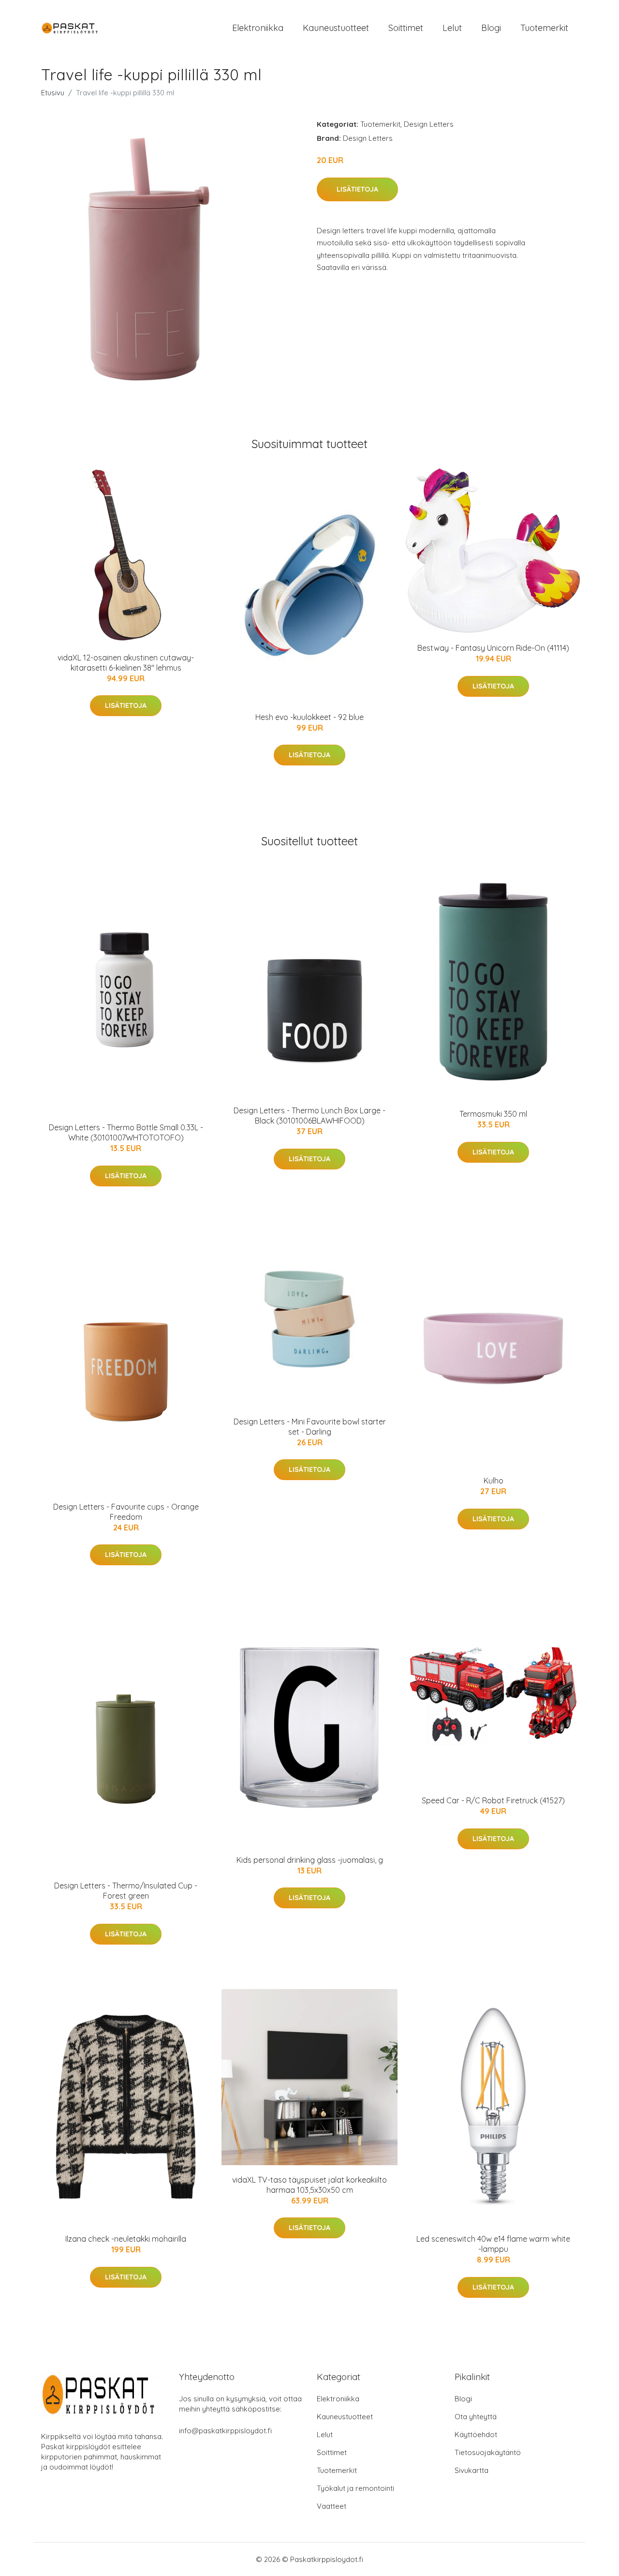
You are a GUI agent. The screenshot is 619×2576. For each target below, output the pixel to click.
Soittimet (406, 28)
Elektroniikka (258, 28)
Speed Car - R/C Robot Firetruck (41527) (493, 1800)
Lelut (452, 28)
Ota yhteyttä (476, 2417)
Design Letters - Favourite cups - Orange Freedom (126, 1512)
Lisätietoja (357, 189)
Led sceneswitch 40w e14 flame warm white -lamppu (493, 2244)
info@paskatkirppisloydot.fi (225, 2431)
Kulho (494, 1481)
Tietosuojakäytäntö (488, 2452)
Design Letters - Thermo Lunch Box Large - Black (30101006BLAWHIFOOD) (309, 1116)
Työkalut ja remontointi (355, 2488)
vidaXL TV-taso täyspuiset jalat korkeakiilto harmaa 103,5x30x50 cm (309, 2185)
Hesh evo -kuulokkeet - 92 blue (309, 717)
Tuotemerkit (544, 28)
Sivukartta (472, 2470)
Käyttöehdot (476, 2434)
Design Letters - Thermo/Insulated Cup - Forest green (126, 1891)
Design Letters (429, 124)
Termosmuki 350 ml (493, 1114)
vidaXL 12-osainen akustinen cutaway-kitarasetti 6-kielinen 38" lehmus (126, 663)
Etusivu (53, 93)
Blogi (491, 28)
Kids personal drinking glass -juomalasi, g (310, 1860)
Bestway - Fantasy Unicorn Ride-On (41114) (493, 648)
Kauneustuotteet (336, 28)
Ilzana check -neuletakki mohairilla (126, 2239)
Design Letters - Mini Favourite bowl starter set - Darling (310, 1427)
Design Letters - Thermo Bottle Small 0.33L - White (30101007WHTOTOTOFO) (126, 1132)
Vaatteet (332, 2506)
